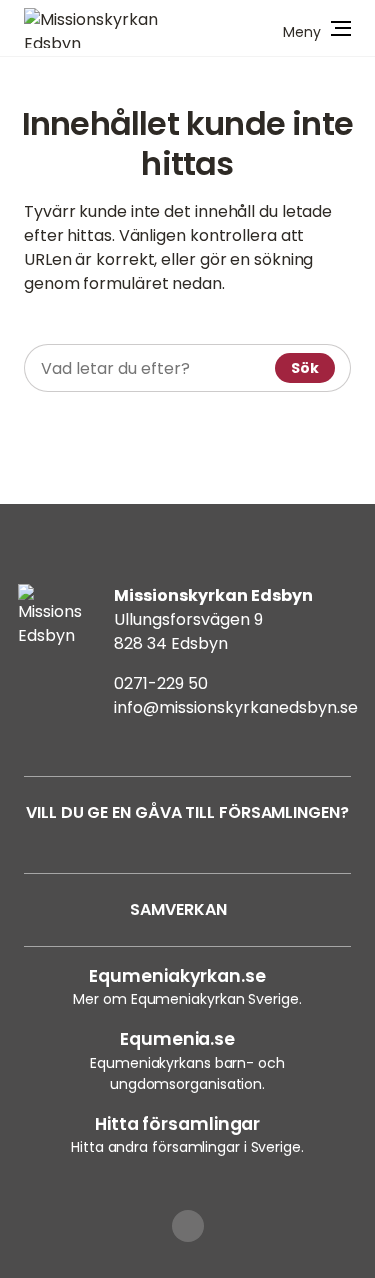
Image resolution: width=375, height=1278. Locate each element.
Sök (305, 368)
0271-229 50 (161, 683)
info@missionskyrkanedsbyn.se (236, 707)
